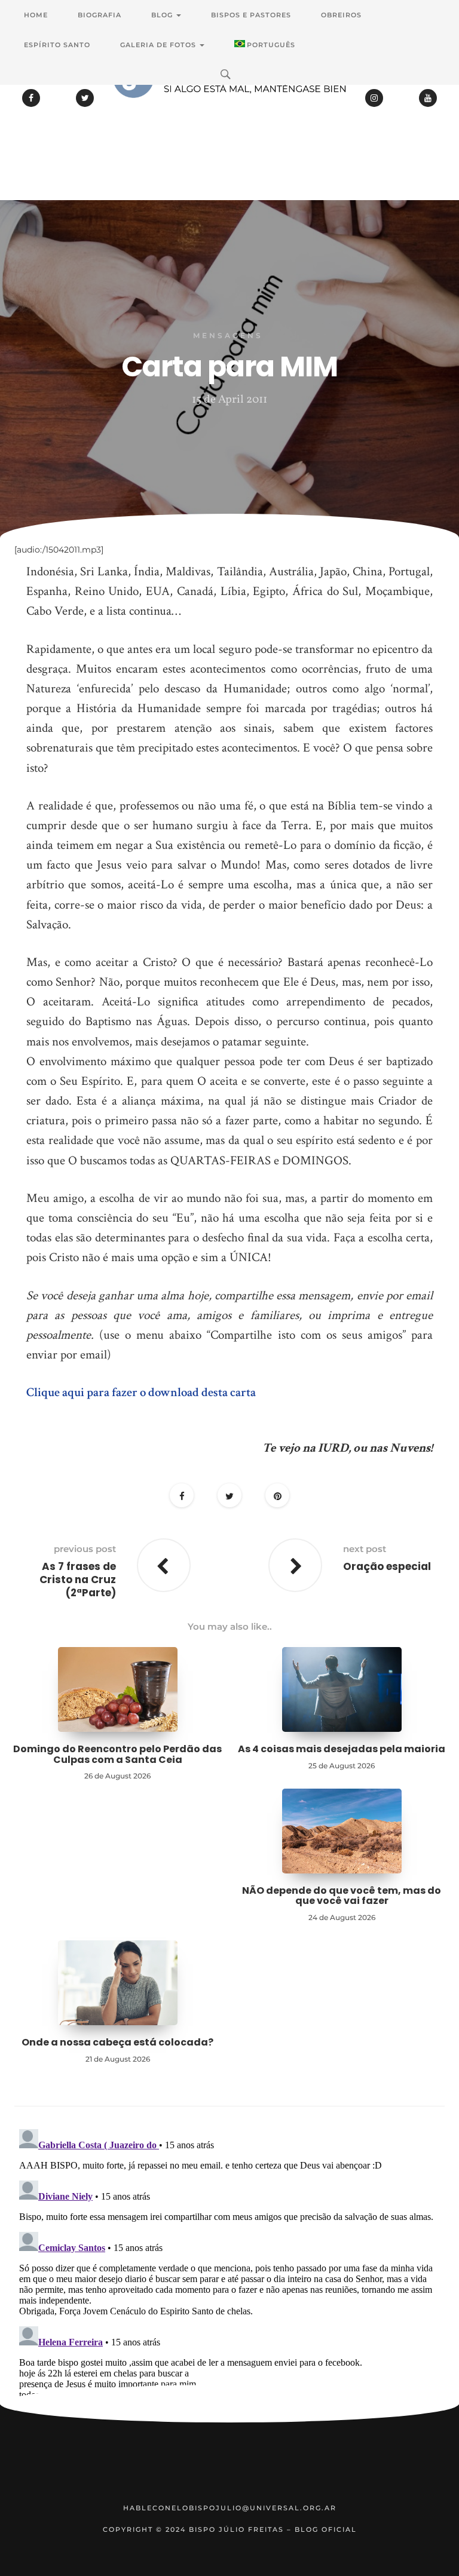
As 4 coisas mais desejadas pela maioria (342, 1749)
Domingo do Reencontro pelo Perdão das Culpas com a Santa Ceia (117, 1754)
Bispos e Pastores (251, 15)
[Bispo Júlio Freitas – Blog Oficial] (229, 111)
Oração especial (387, 1566)
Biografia (100, 15)
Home (36, 15)
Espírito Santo (57, 45)
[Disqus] (229, 2274)
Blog (163, 15)
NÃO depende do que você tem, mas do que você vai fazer (342, 1896)
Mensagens (228, 335)
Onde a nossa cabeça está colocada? (117, 2042)
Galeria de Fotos (159, 45)
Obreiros (341, 15)
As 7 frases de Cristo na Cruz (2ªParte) (78, 1580)
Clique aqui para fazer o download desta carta (141, 1392)
